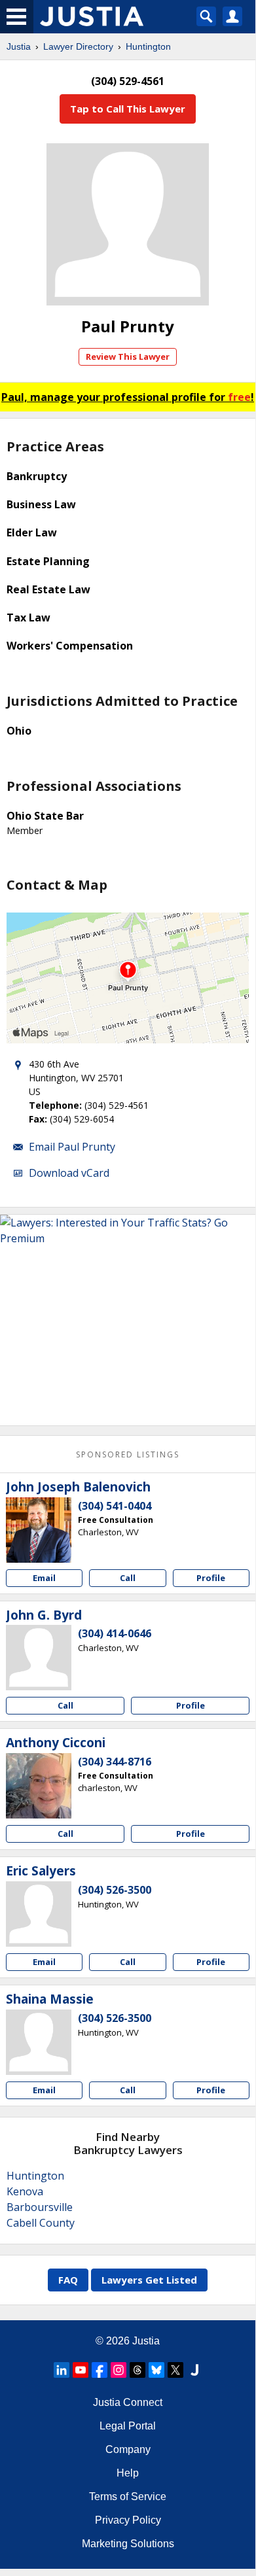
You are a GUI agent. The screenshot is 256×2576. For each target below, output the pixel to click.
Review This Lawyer (128, 357)
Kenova (25, 2191)
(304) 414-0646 (115, 1633)
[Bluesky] (156, 2370)
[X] (175, 2370)
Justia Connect (128, 2402)
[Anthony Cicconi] (39, 1786)
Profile (211, 1578)
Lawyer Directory (78, 46)
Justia (19, 46)
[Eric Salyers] (39, 1914)
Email (44, 1578)
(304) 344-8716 (115, 1762)
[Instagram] (119, 2370)
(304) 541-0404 (115, 1506)
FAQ (68, 2280)
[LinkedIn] (62, 2370)
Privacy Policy (128, 2520)
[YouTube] (81, 2370)
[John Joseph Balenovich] (39, 1530)
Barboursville (40, 2207)
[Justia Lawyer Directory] (194, 2370)
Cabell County (41, 2223)
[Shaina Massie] (39, 2042)
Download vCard (69, 1173)
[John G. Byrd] (39, 1658)
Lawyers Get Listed (149, 2280)
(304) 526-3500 (115, 1890)
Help (128, 2473)
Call (128, 1578)
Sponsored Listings (128, 1454)
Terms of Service (128, 2497)
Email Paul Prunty (72, 1147)
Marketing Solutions (128, 2544)
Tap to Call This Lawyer (128, 109)
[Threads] (137, 2370)
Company (128, 2449)
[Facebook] (100, 2370)
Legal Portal (128, 2426)
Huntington (148, 46)
